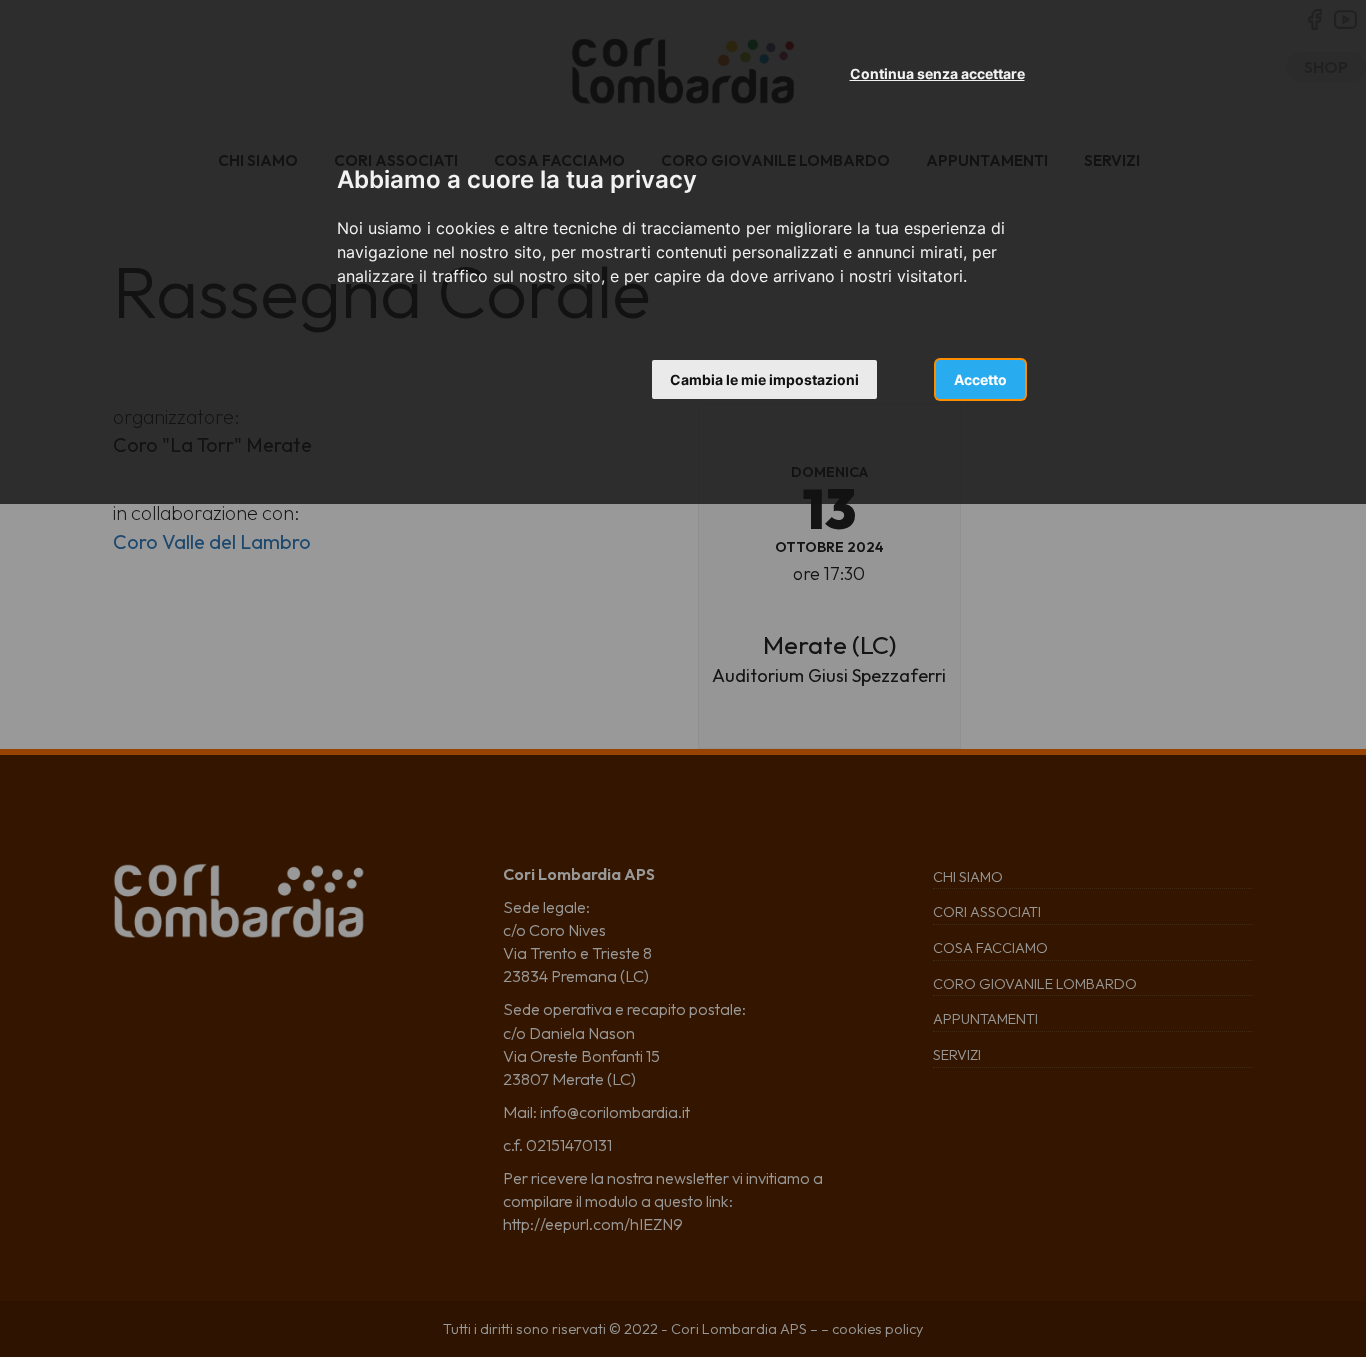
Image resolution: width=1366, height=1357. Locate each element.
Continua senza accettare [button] (937, 73)
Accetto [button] (980, 379)
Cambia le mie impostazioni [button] (764, 379)
